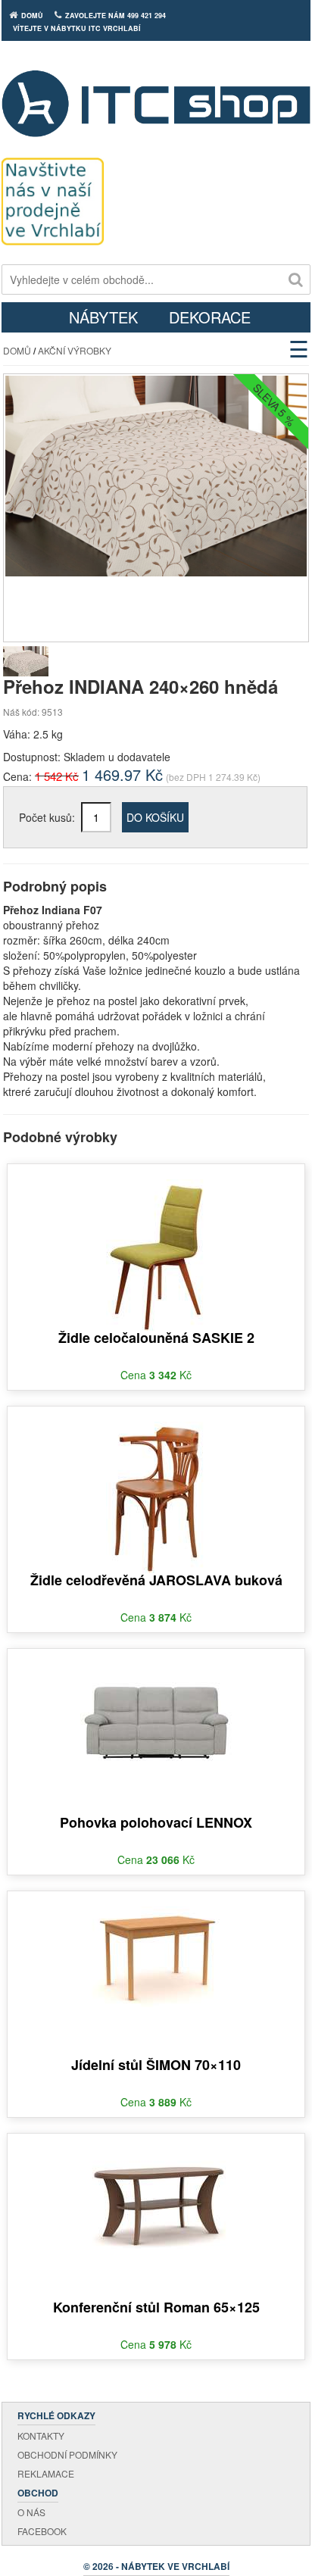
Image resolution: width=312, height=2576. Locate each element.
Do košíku (155, 817)
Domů (17, 350)
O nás (31, 2512)
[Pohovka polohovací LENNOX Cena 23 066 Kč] (156, 1706)
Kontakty (41, 2435)
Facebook (42, 2531)
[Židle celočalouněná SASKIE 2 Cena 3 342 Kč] (156, 1246)
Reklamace (46, 2473)
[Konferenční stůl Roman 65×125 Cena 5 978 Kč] (156, 2190)
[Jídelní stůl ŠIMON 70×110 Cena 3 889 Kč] (156, 1948)
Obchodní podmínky (67, 2454)
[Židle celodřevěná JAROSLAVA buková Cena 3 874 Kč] (156, 1488)
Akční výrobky (75, 350)
